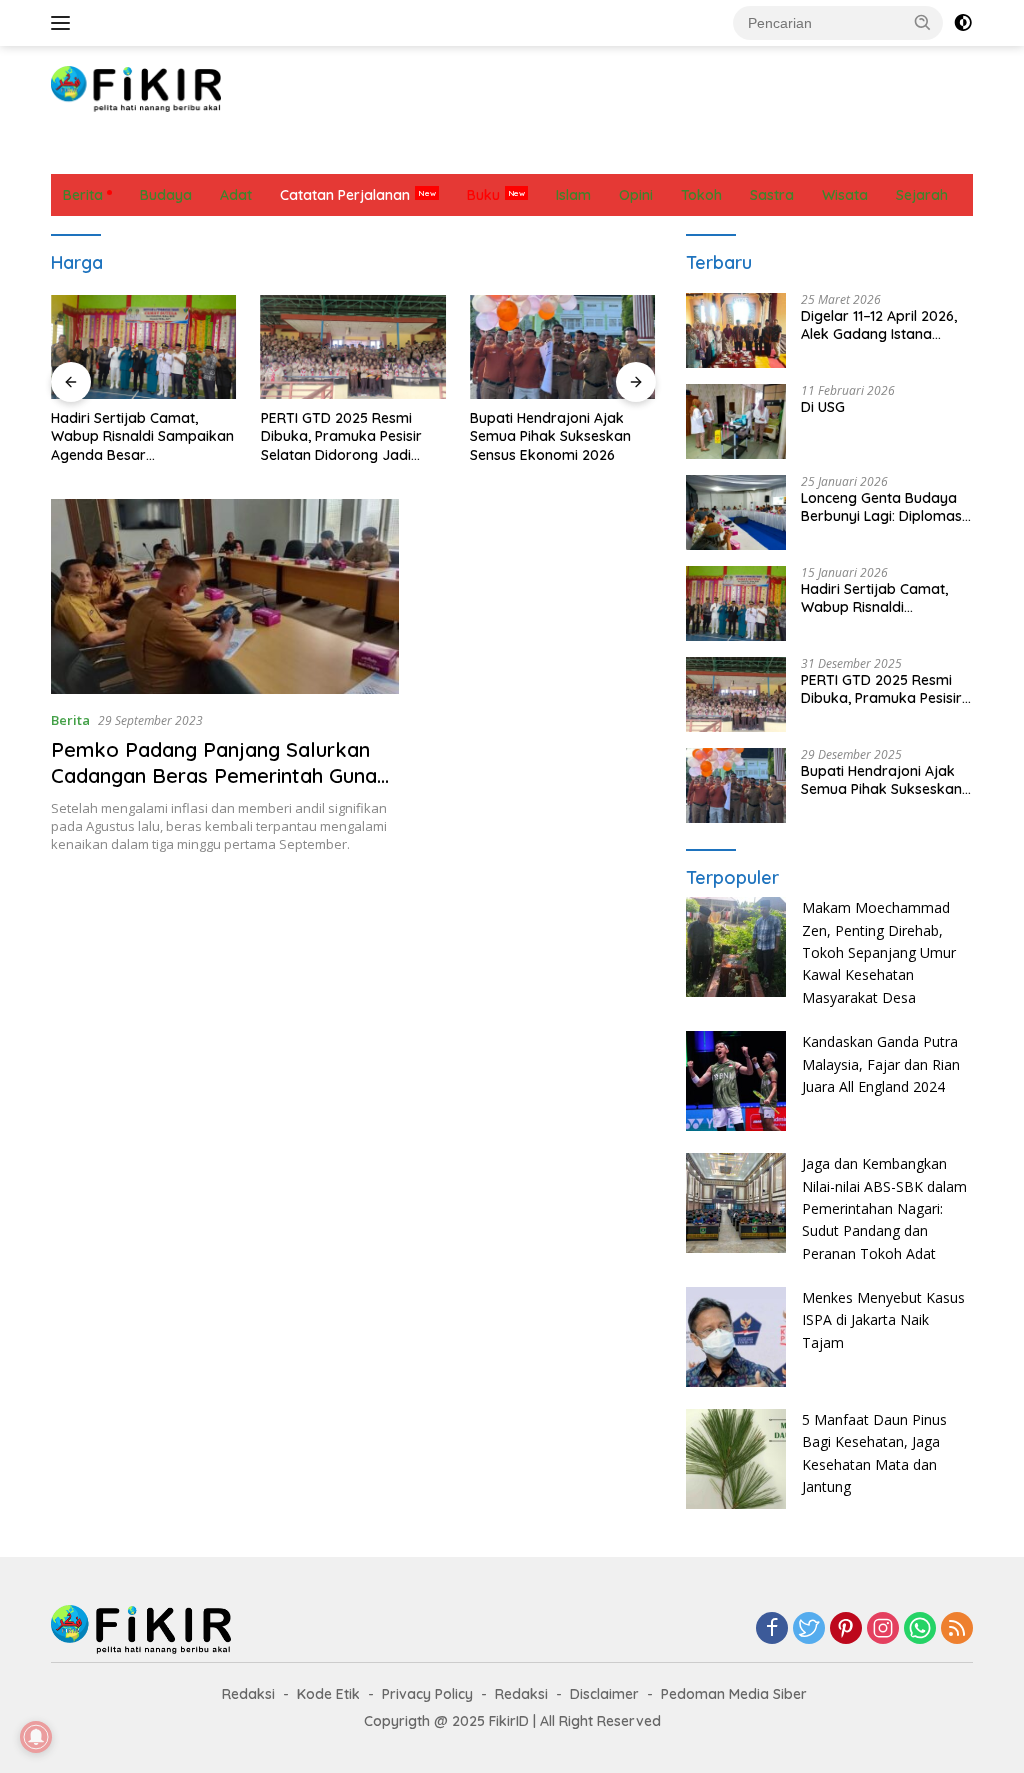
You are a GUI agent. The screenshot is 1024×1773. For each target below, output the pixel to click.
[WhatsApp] (920, 1629)
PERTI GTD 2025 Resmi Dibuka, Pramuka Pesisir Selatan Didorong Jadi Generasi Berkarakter (341, 436)
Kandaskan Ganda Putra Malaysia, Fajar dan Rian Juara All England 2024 (881, 1064)
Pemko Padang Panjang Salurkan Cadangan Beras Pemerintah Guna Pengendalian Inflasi (214, 775)
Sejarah (753, 153)
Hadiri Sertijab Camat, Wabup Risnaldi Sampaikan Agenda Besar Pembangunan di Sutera (142, 436)
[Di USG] (736, 421)
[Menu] (64, 23)
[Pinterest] (846, 1629)
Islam (446, 153)
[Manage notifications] (36, 1737)
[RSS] (957, 1629)
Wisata (899, 153)
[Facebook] (772, 1629)
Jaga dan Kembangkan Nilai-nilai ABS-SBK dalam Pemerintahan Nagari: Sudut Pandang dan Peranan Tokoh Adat (884, 1208)
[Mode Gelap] (963, 23)
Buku (483, 195)
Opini (509, 153)
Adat (227, 153)
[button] (923, 22)
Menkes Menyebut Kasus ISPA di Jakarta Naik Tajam (883, 1320)
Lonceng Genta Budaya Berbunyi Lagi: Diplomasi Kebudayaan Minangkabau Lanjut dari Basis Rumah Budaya (884, 507)
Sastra (677, 153)
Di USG (823, 407)
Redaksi (248, 1694)
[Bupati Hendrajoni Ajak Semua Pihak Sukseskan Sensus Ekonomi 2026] (563, 347)
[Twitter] (809, 1629)
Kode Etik (328, 1694)
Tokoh (827, 153)
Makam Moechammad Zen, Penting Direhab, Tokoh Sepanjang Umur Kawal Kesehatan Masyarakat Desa (879, 952)
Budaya (157, 153)
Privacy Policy (427, 1694)
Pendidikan (590, 153)
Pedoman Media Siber (734, 1694)
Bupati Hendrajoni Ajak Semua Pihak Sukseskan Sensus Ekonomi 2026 (550, 436)
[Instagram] (883, 1629)
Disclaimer (604, 1694)
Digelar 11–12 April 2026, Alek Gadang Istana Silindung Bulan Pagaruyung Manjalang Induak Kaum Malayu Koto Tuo (879, 325)
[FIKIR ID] (136, 87)
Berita (83, 153)
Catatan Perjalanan (336, 153)
